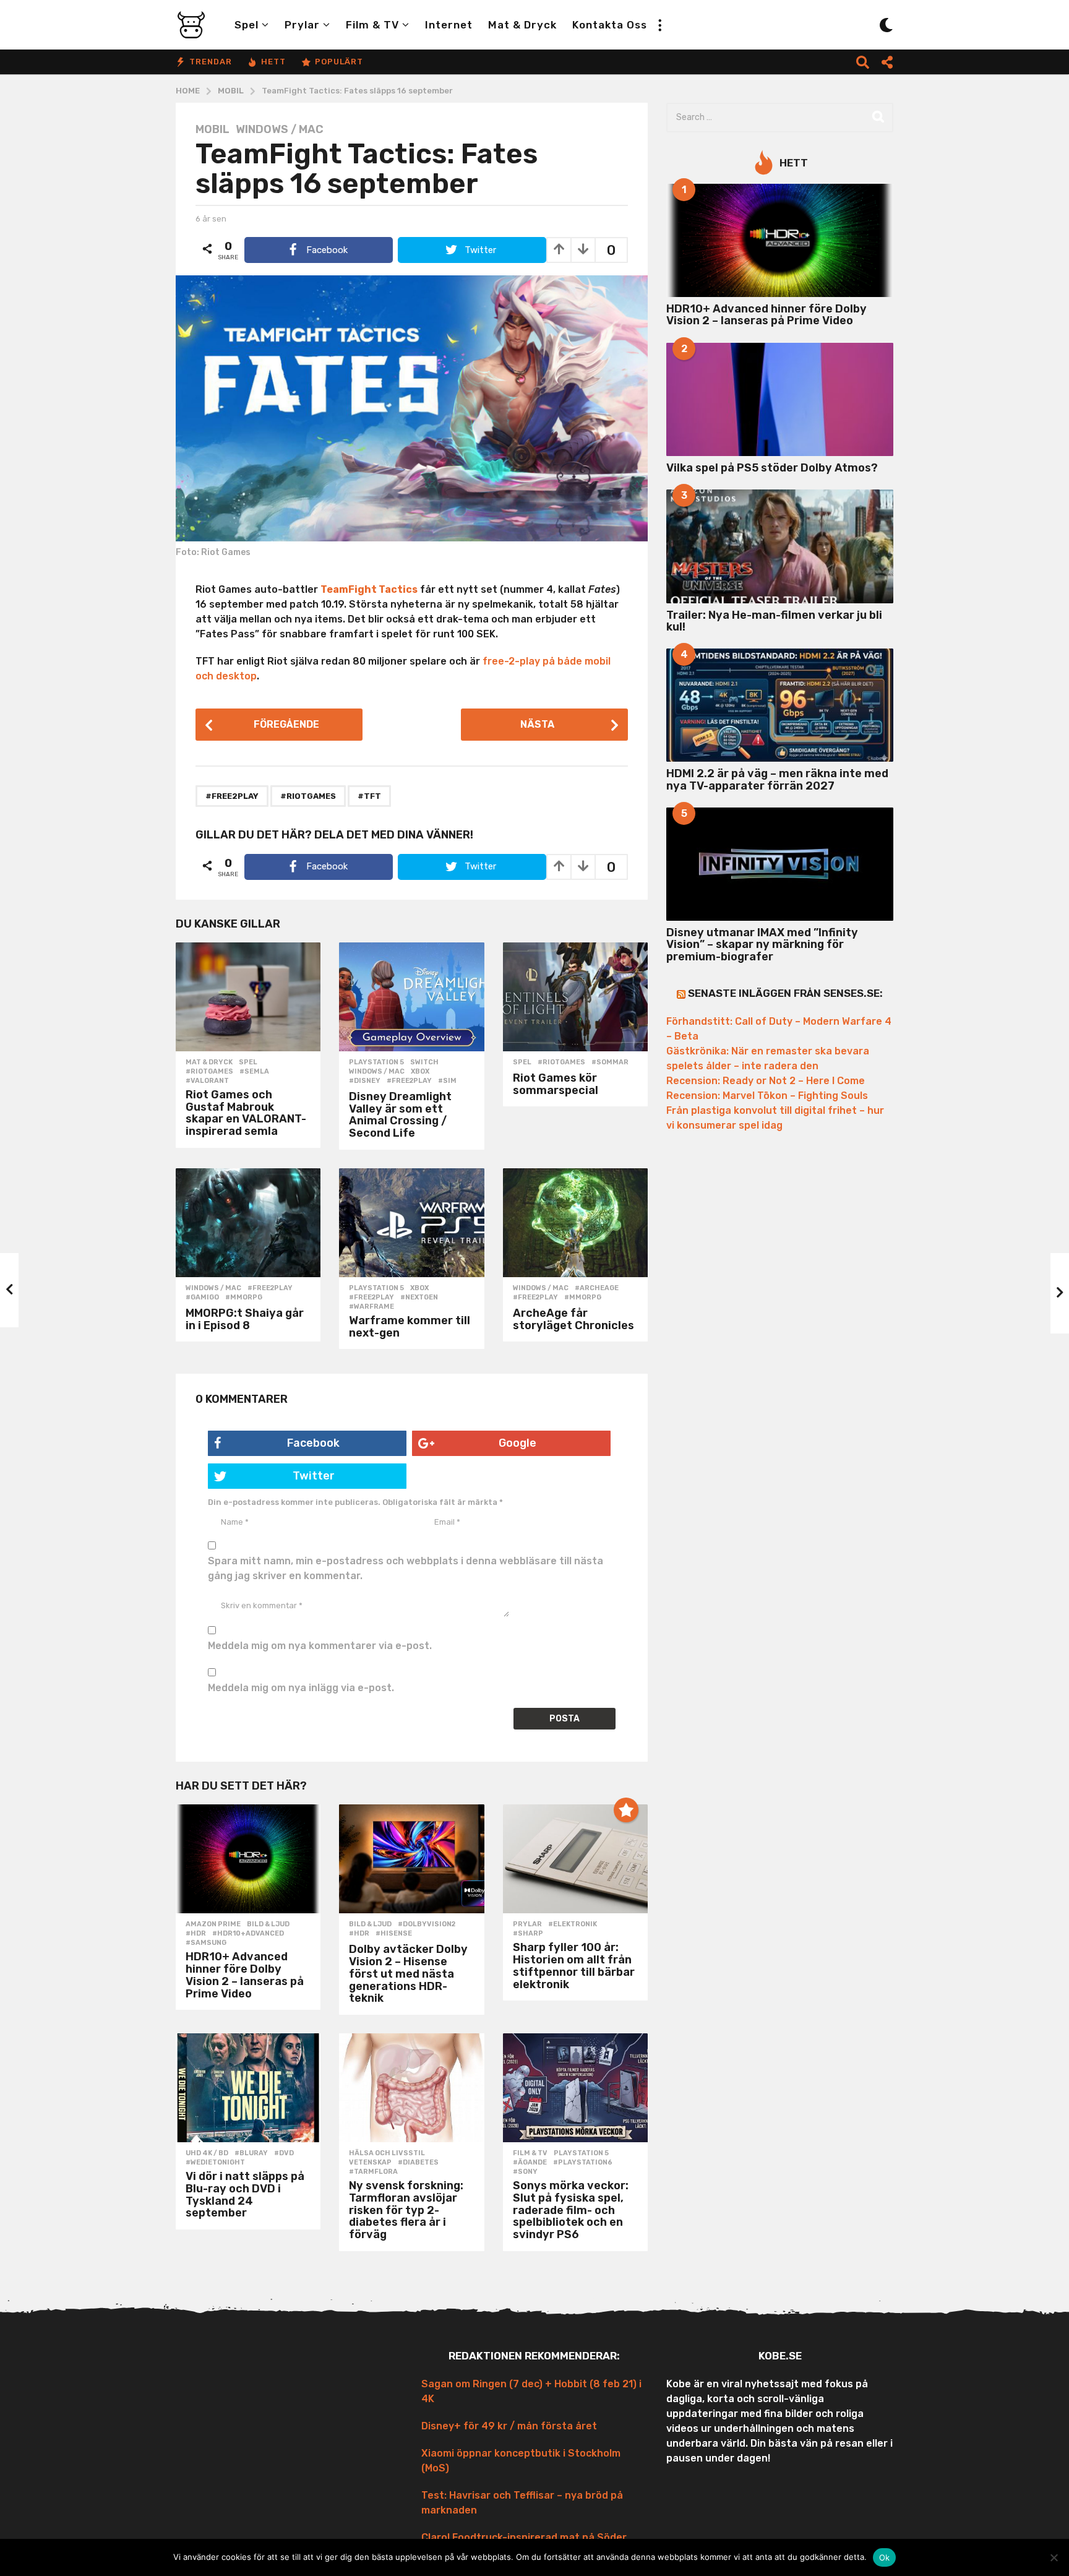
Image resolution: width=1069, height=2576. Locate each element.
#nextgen (419, 1298)
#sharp (528, 1934)
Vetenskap (370, 2163)
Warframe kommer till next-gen (410, 1327)
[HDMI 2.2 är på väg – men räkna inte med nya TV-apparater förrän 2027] (780, 705)
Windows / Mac (280, 129)
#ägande (530, 2163)
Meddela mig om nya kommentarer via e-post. (320, 1646)
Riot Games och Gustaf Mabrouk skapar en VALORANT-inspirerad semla (246, 1113)
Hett (273, 62)
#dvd (284, 2153)
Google (517, 1443)
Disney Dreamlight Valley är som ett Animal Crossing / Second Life (400, 1115)
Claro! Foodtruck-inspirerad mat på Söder (524, 2537)
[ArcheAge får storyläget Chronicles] (575, 1223)
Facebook (313, 1443)
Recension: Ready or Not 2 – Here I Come (766, 1081)
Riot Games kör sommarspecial (556, 1084)
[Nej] (1054, 2557)
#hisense (394, 1934)
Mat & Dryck (522, 25)
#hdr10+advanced (248, 1934)
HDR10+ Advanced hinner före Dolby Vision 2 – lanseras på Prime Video (245, 1975)
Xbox (420, 1072)
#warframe (371, 1307)
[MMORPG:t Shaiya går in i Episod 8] (248, 1223)
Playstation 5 (376, 1062)
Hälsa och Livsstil (387, 2153)
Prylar (302, 25)
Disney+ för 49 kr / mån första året (509, 2426)
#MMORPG (244, 1298)
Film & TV (372, 25)
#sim (447, 1081)
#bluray (251, 2153)
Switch (424, 1062)
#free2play (232, 796)
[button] (659, 25)
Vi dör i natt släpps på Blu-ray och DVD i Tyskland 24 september (245, 2195)
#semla (254, 1072)
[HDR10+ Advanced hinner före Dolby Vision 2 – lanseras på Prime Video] (248, 1859)
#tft (369, 796)
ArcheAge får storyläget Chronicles (573, 1319)
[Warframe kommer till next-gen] (411, 1223)
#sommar (610, 1062)
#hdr (196, 1934)
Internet (449, 25)
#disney (365, 1081)
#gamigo (202, 1298)
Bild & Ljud (268, 1924)
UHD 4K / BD (207, 2153)
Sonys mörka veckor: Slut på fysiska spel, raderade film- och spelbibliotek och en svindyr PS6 (571, 2210)
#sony (525, 2172)
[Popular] (626, 1810)
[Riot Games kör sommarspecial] (575, 997)
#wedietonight (215, 2163)
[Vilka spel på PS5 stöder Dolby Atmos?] (780, 399)
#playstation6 (583, 2163)
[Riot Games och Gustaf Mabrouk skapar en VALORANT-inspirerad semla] (248, 997)
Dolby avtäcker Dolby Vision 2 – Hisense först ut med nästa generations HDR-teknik (408, 1974)
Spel (247, 25)
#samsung (206, 1943)
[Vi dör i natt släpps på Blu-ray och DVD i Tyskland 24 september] (248, 2088)
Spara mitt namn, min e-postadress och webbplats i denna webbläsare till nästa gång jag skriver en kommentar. (406, 1568)
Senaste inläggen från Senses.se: (785, 993)
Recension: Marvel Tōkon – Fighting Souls (767, 1096)
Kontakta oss (610, 25)
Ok (885, 2557)
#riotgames (308, 796)
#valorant (207, 1081)
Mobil (213, 129)
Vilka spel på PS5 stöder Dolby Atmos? (772, 468)
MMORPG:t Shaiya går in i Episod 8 (245, 1319)
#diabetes (418, 2163)
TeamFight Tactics (369, 589)
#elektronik (573, 1924)
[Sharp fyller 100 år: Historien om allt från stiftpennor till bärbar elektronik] (575, 1859)
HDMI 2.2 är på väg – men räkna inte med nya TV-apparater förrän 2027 (777, 779)
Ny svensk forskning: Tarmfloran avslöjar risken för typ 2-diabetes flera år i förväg (406, 2210)
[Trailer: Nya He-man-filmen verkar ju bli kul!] (780, 546)
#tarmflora (373, 2172)
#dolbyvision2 (427, 1924)
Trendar (211, 62)
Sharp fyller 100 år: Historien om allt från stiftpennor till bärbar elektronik (574, 1966)
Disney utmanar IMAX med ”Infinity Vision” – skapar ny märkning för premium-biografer (762, 945)
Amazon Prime (213, 1924)
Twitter (314, 1476)
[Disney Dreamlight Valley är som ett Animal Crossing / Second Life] (411, 997)
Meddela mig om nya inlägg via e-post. (301, 1688)
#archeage (597, 1288)
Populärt (339, 62)
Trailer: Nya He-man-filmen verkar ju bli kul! (774, 621)
